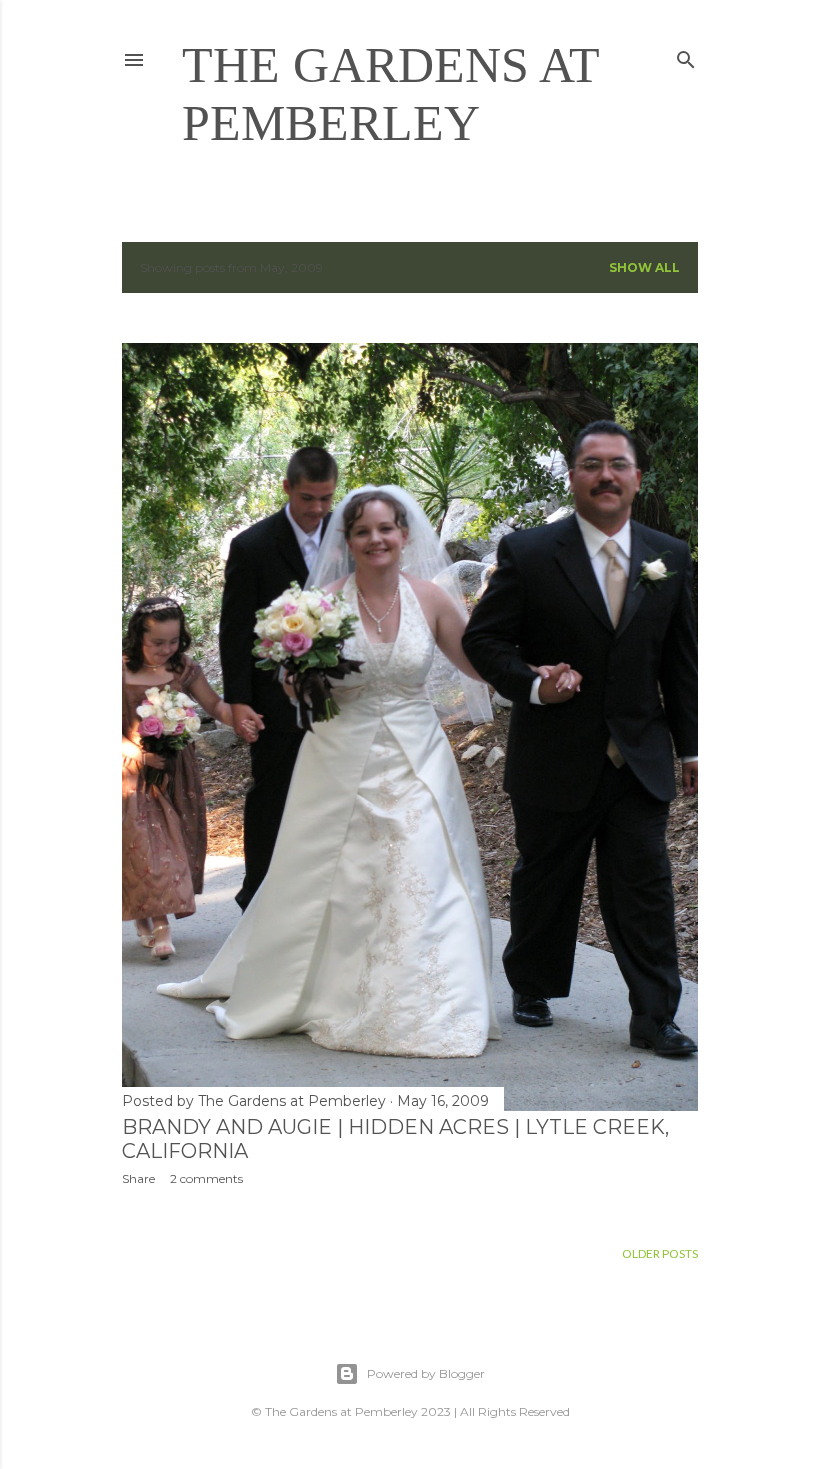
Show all (644, 267)
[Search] (686, 55)
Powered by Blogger (426, 1373)
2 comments (206, 1178)
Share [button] (138, 1178)
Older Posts (660, 1253)
